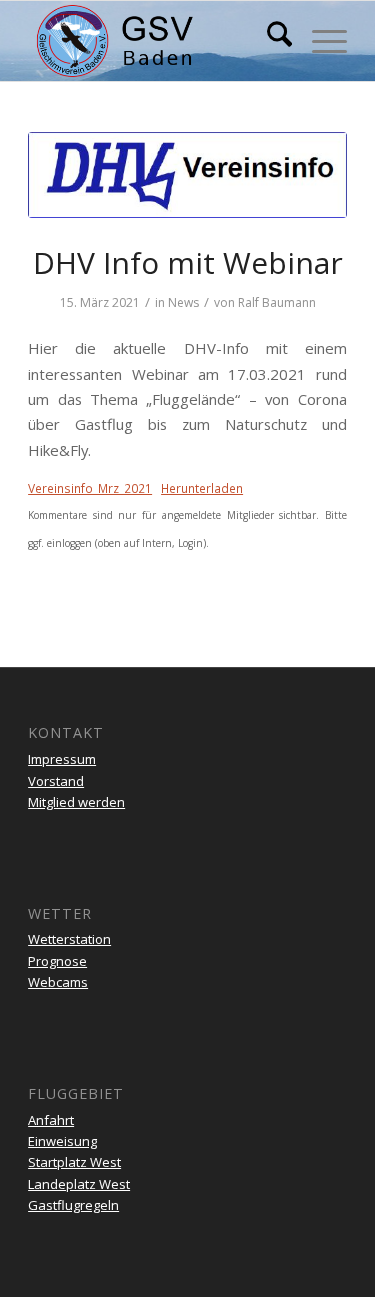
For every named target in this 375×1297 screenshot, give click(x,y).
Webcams (58, 982)
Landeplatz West (79, 1184)
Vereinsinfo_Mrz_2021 (90, 488)
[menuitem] (269, 41)
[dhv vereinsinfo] (187, 175)
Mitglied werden (76, 802)
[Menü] (319, 41)
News (183, 302)
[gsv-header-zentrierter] (155, 41)
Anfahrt (51, 1120)
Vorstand (56, 781)
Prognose (57, 961)
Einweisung (62, 1141)
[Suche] (269, 41)
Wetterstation (69, 939)
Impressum (62, 759)
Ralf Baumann (277, 302)
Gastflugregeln (73, 1205)
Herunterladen (202, 488)
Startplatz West (74, 1162)
